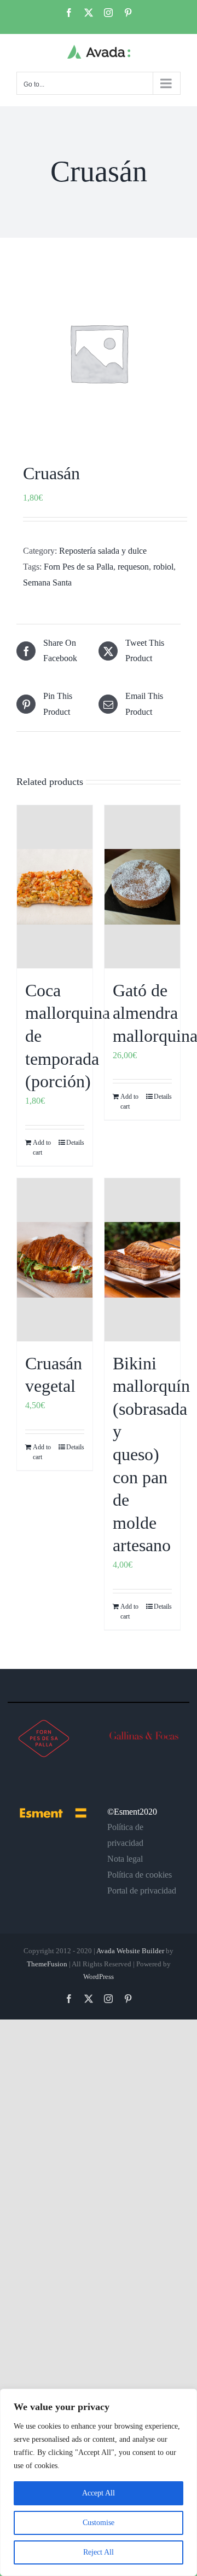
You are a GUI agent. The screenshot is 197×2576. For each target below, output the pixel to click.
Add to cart (42, 1148)
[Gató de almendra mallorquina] (142, 887)
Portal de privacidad (142, 1891)
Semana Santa (47, 583)
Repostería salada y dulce (103, 551)
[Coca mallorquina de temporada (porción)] (55, 887)
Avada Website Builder (130, 1951)
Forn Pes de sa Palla (79, 567)
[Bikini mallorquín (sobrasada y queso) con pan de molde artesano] (142, 1260)
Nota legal (125, 1859)
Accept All (99, 2493)
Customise (99, 2523)
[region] (99, 2482)
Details (75, 1143)
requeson (133, 567)
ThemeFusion (47, 1964)
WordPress (99, 1977)
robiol (163, 567)
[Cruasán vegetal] (55, 1260)
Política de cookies (140, 1875)
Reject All (99, 2552)
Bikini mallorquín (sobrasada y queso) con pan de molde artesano (151, 1455)
